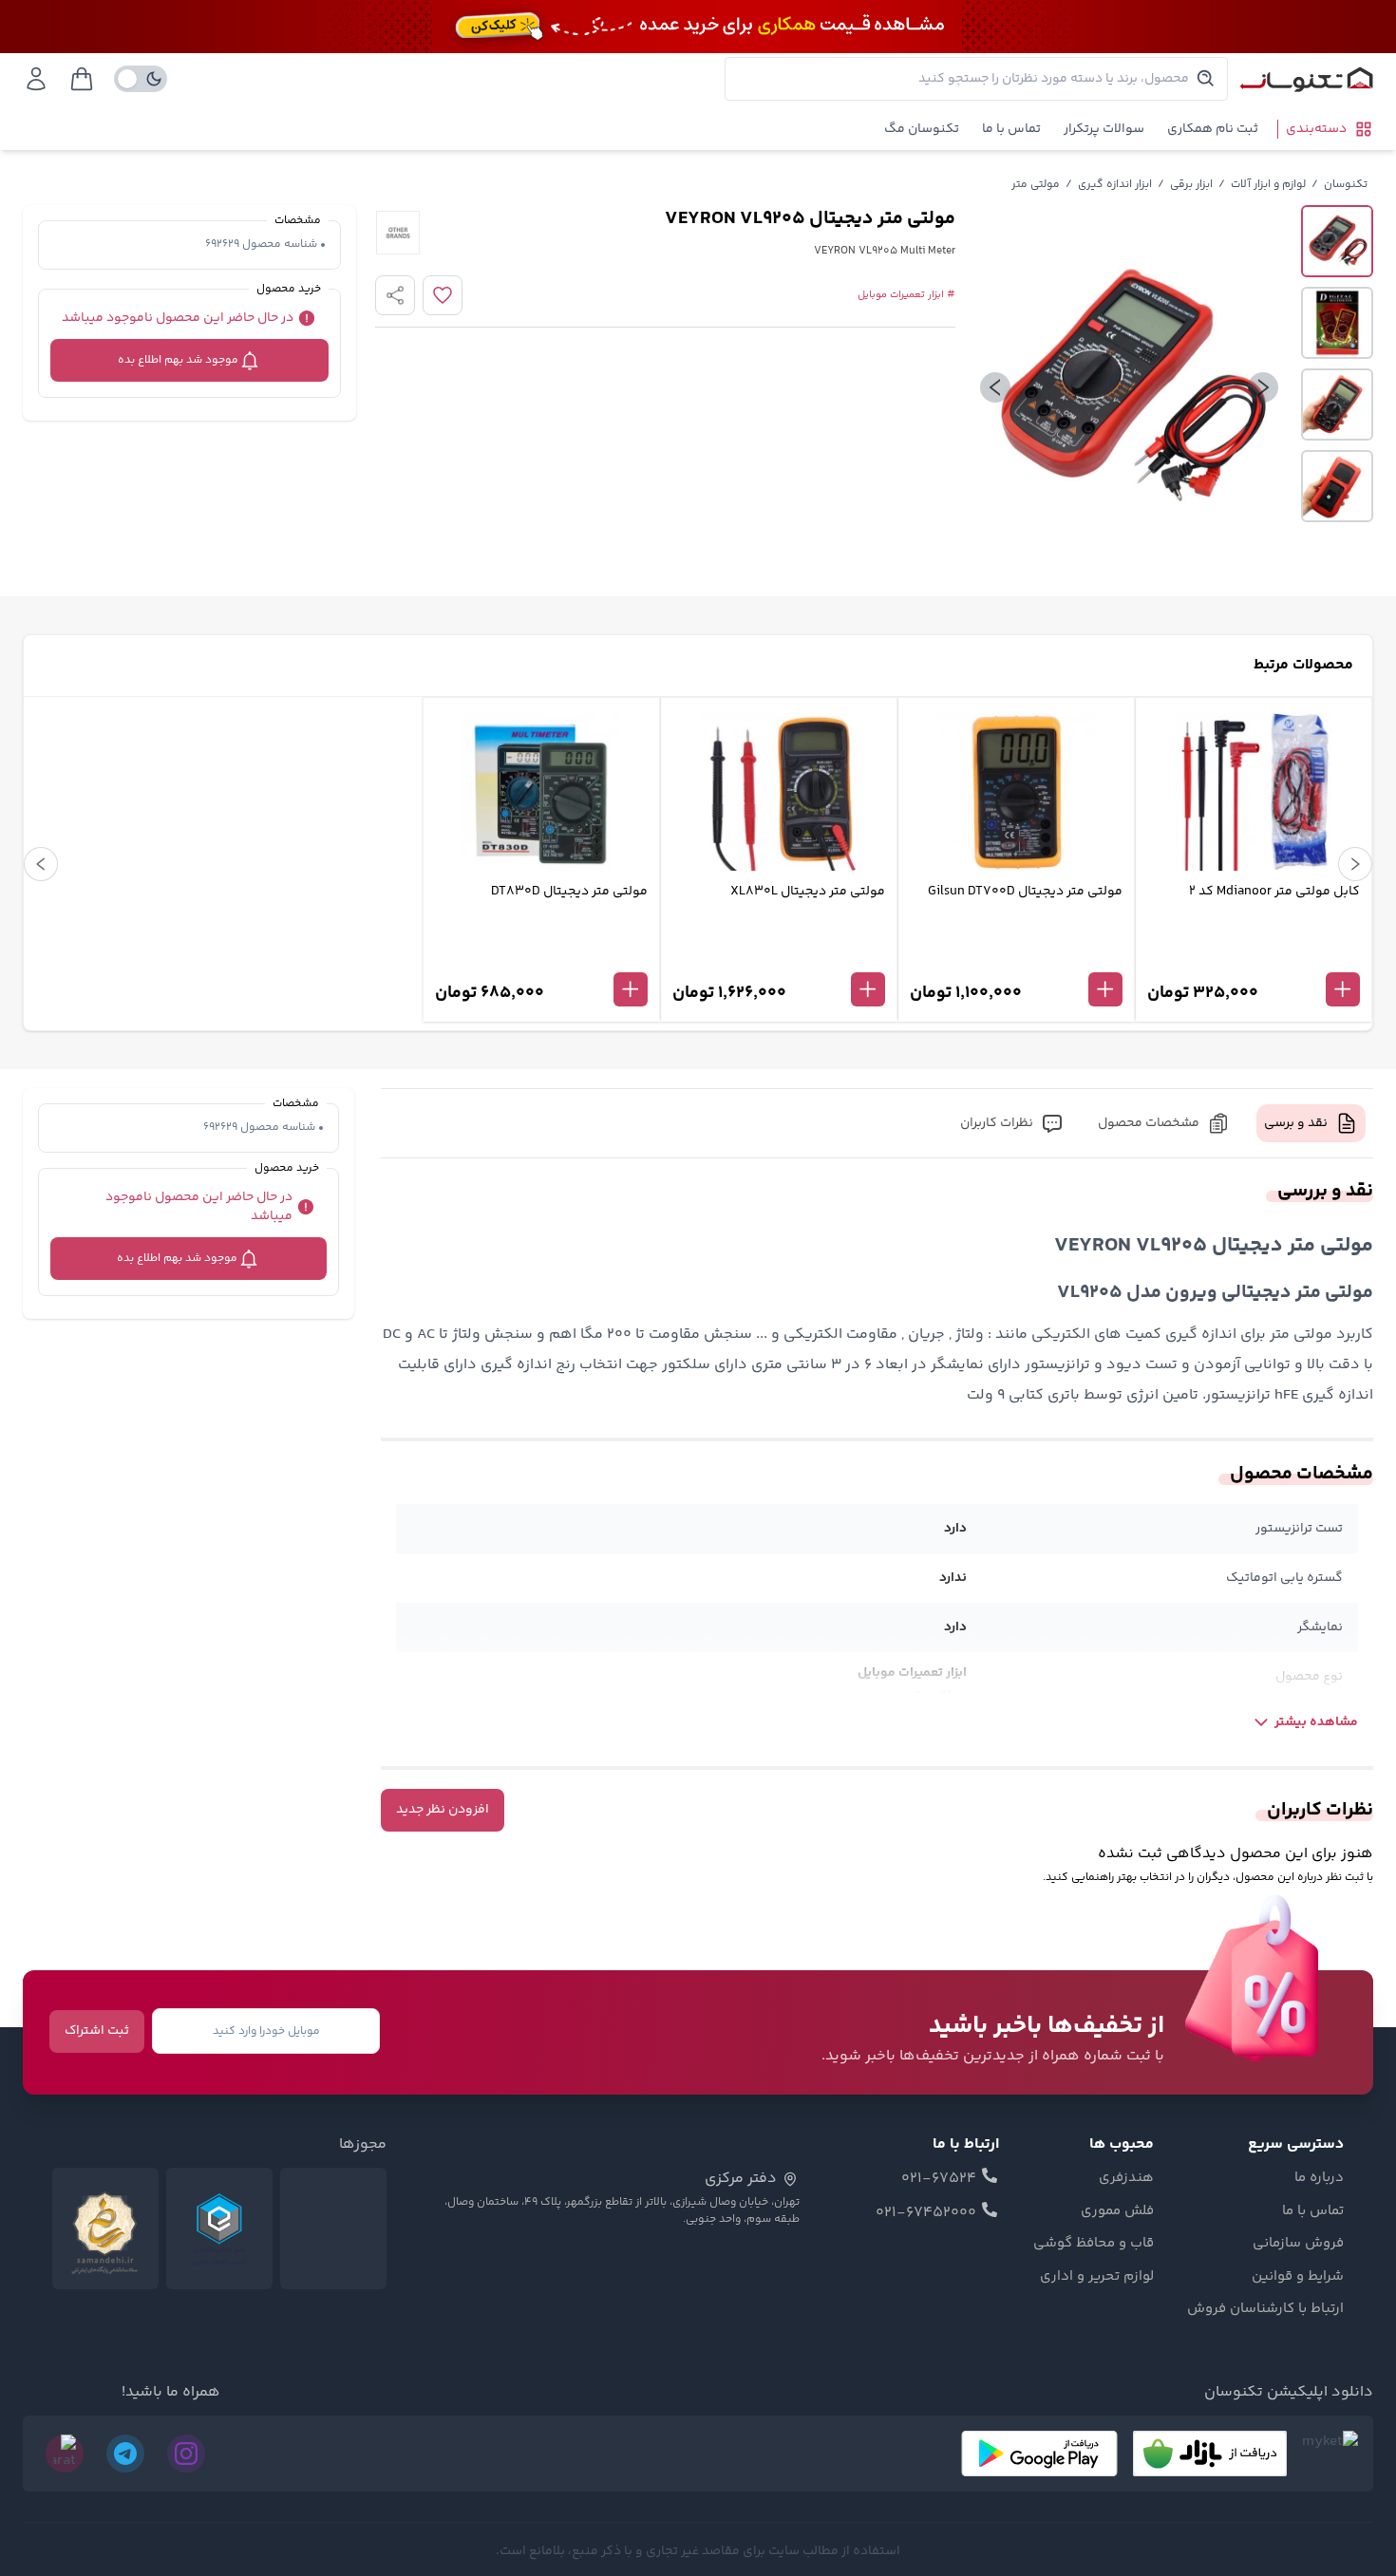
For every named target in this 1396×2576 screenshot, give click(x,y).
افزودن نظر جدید (443, 1810)
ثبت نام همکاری (1213, 129)
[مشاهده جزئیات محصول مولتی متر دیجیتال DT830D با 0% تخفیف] (541, 958)
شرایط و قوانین (1298, 2277)
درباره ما (1319, 2178)
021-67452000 (926, 2213)
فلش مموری (1117, 2211)
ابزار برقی (1191, 185)
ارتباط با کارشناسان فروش (1265, 2309)
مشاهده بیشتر (1316, 1722)
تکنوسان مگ (922, 129)
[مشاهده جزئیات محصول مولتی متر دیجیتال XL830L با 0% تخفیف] (779, 958)
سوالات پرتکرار (1104, 129)
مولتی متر (1036, 185)
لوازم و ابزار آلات (1268, 185)
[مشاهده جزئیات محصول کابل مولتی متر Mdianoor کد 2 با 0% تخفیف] (1254, 958)
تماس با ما (1011, 129)
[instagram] (186, 2454)
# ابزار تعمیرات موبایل (906, 295)
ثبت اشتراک (97, 2031)
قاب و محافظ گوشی (1094, 2244)
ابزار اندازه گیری (1115, 185)
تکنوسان (1346, 185)
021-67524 (939, 2179)
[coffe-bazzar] (1210, 2454)
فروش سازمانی (1298, 2244)
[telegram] (125, 2454)
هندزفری (1126, 2178)
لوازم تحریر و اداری (1097, 2277)
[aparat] (65, 2454)
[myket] (1330, 2454)
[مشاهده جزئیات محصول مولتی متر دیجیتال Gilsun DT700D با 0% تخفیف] (1016, 958)
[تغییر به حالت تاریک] (141, 79)
